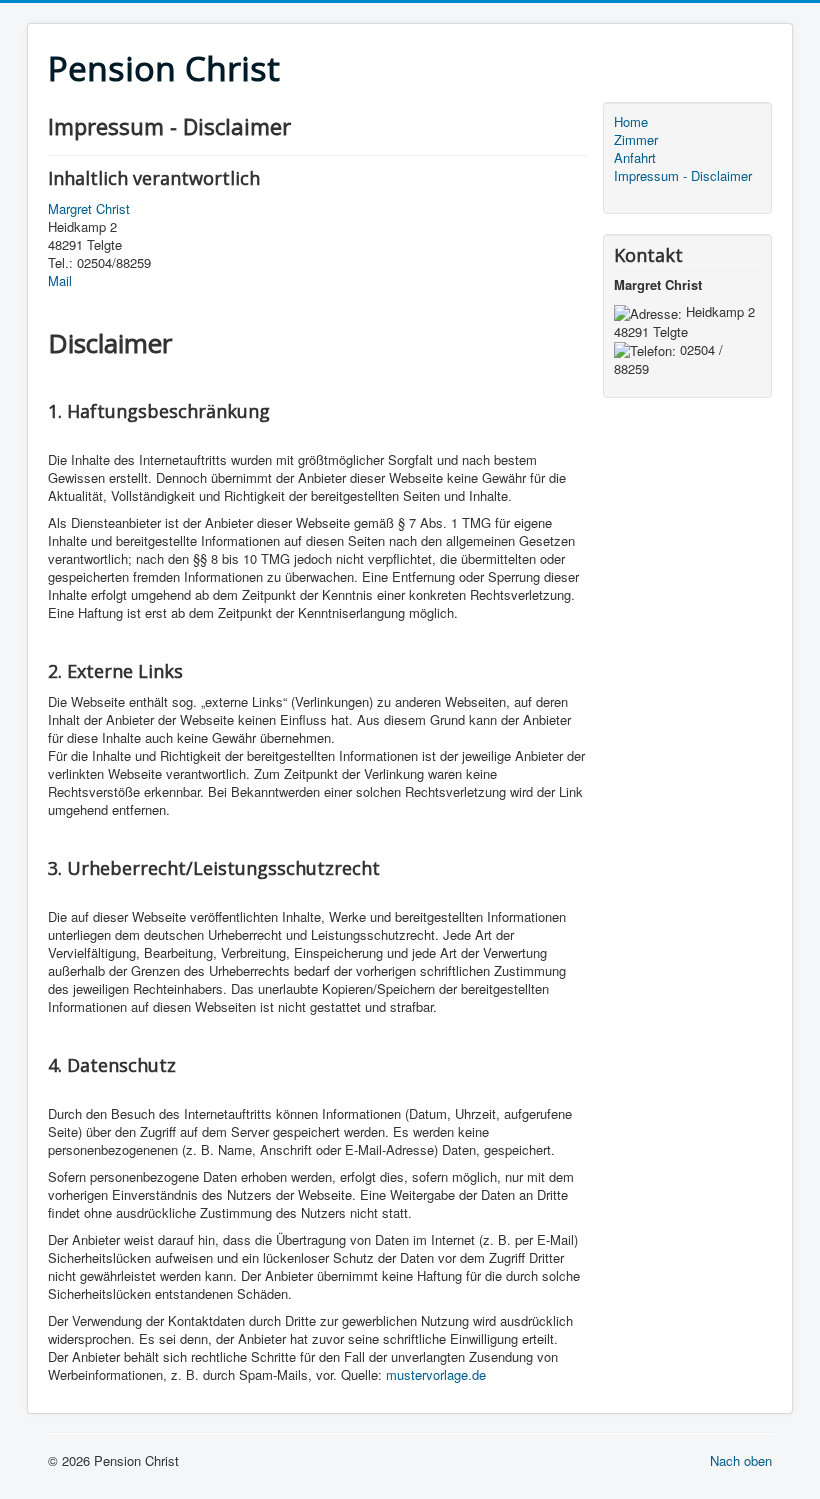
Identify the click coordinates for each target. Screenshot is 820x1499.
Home (631, 122)
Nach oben (741, 1460)
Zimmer (636, 140)
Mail (60, 280)
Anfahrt (635, 158)
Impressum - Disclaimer (683, 176)
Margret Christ (89, 208)
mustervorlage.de (436, 1374)
